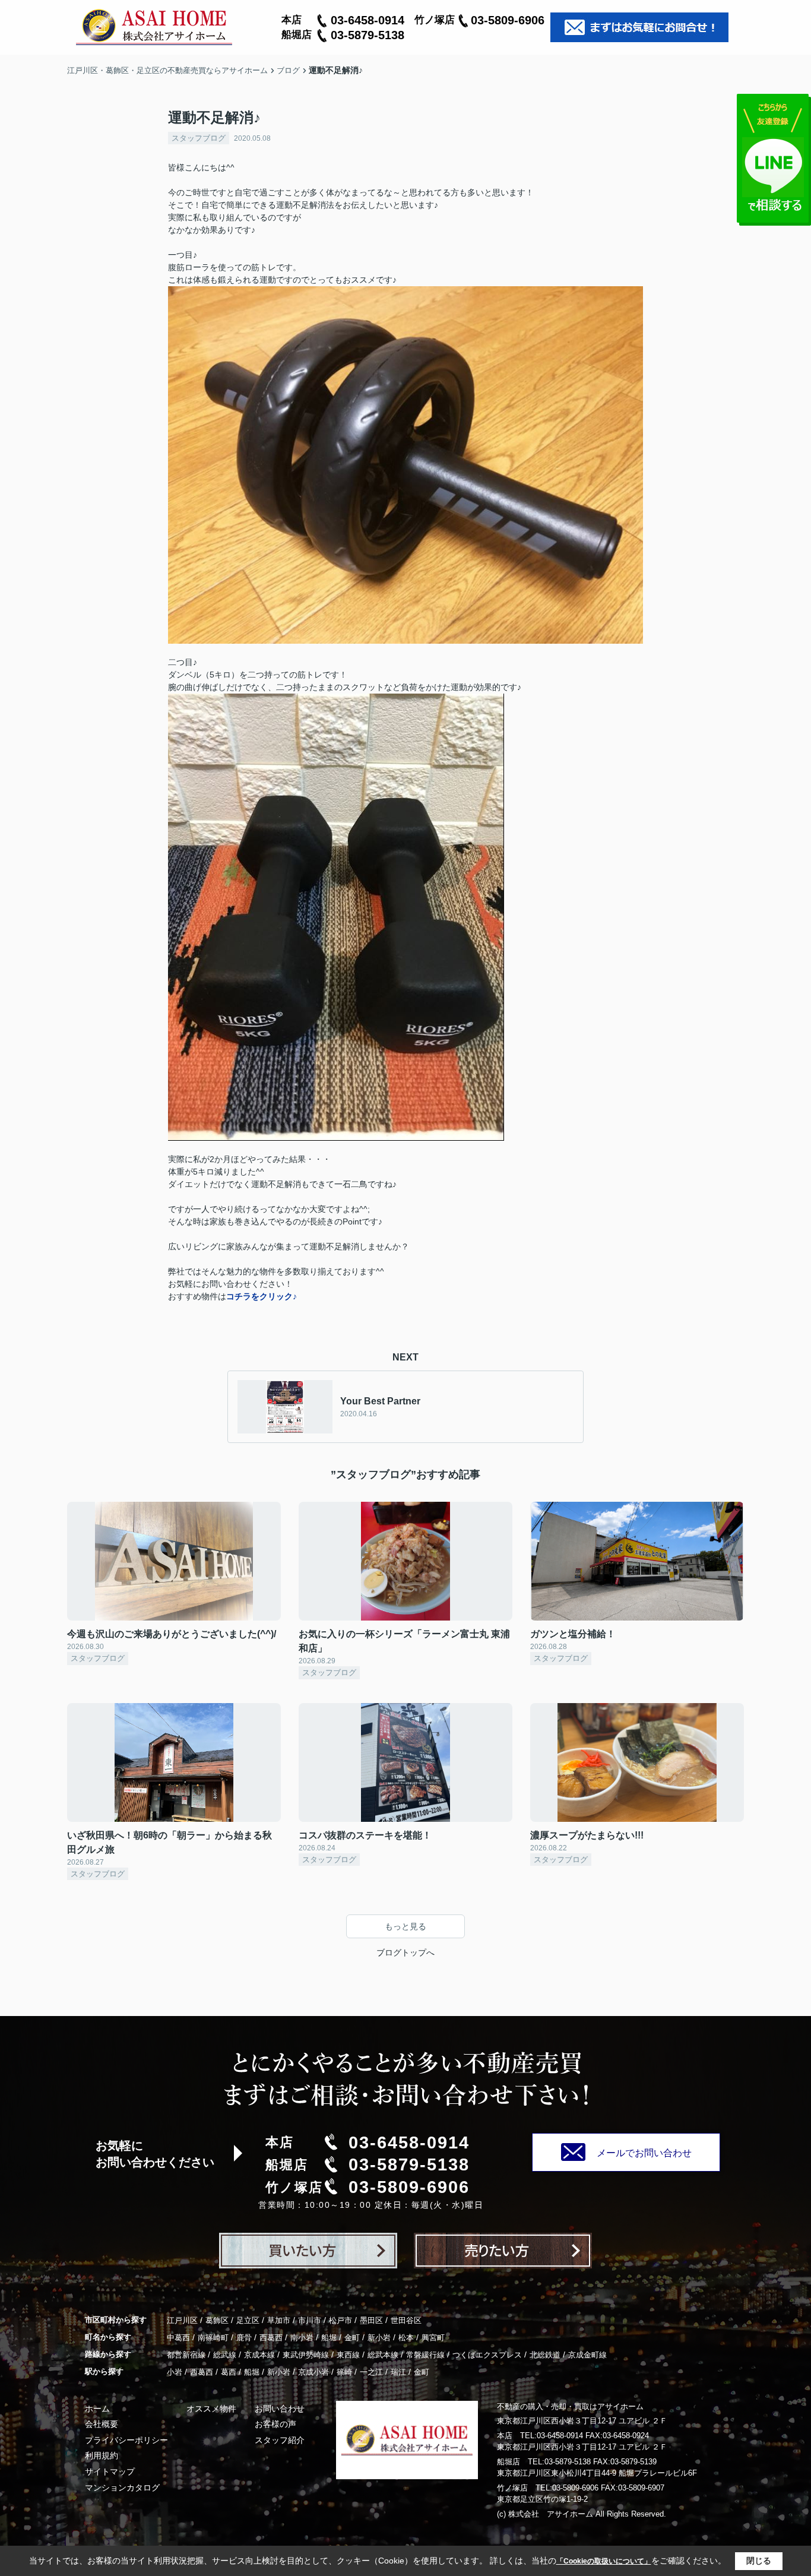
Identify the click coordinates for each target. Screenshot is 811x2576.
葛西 (229, 2372)
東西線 (348, 2355)
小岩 (175, 2372)
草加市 (279, 2320)
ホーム (97, 2409)
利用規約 (102, 2455)
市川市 (310, 2320)
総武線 (225, 2355)
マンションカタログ (122, 2488)
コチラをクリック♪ (262, 1296)
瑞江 (398, 2372)
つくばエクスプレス (487, 2355)
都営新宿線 (186, 2355)
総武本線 (383, 2355)
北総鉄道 (545, 2355)
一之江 (371, 2372)
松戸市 (340, 2320)
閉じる (759, 2561)
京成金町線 (587, 2355)
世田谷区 (406, 2320)
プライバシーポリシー (126, 2440)
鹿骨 (244, 2338)
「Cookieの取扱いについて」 (604, 2561)
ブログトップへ (405, 1952)
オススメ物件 (211, 2409)
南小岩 (302, 2338)
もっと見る (405, 1926)
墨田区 (371, 2320)
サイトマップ (110, 2471)
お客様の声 (275, 2424)
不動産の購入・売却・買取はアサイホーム (570, 2406)
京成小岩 (313, 2372)
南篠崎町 (213, 2338)
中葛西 (178, 2338)
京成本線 (259, 2355)
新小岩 (379, 2338)
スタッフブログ (199, 138)
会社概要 (102, 2424)
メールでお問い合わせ (644, 2153)
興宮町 (433, 2338)
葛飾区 (217, 2320)
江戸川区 (182, 2320)
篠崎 (344, 2372)
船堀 (329, 2338)
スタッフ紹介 (280, 2440)
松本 (406, 2338)
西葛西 (271, 2338)
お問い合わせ (280, 2409)
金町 (352, 2338)
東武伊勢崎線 (306, 2355)
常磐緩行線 (425, 2355)
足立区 (248, 2320)
